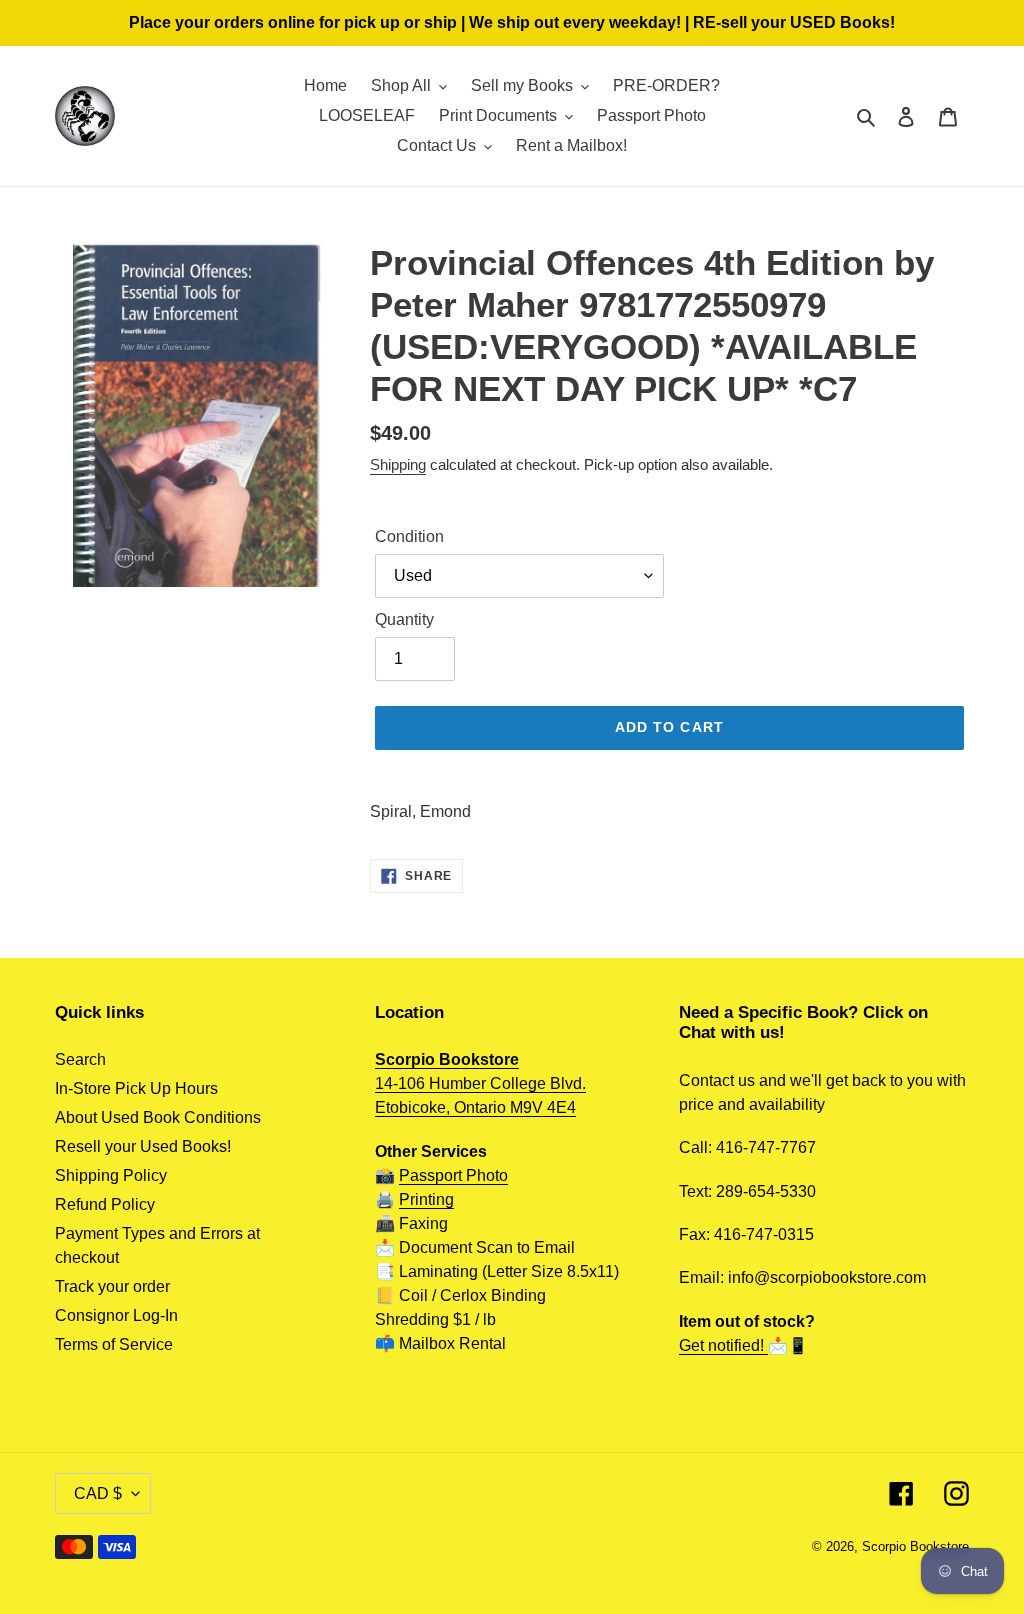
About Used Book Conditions (158, 1117)
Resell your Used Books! (143, 1146)
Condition (409, 536)
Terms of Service (114, 1344)
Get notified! (723, 1345)
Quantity (404, 619)
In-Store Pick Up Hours (136, 1088)
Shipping (398, 464)
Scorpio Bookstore (915, 1546)
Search (80, 1059)
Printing (426, 1199)
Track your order (112, 1286)
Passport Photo (453, 1175)
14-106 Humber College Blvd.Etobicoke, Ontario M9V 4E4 (480, 1083)
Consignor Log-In (116, 1315)
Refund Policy (105, 1204)
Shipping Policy (111, 1175)
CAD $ (98, 1493)
